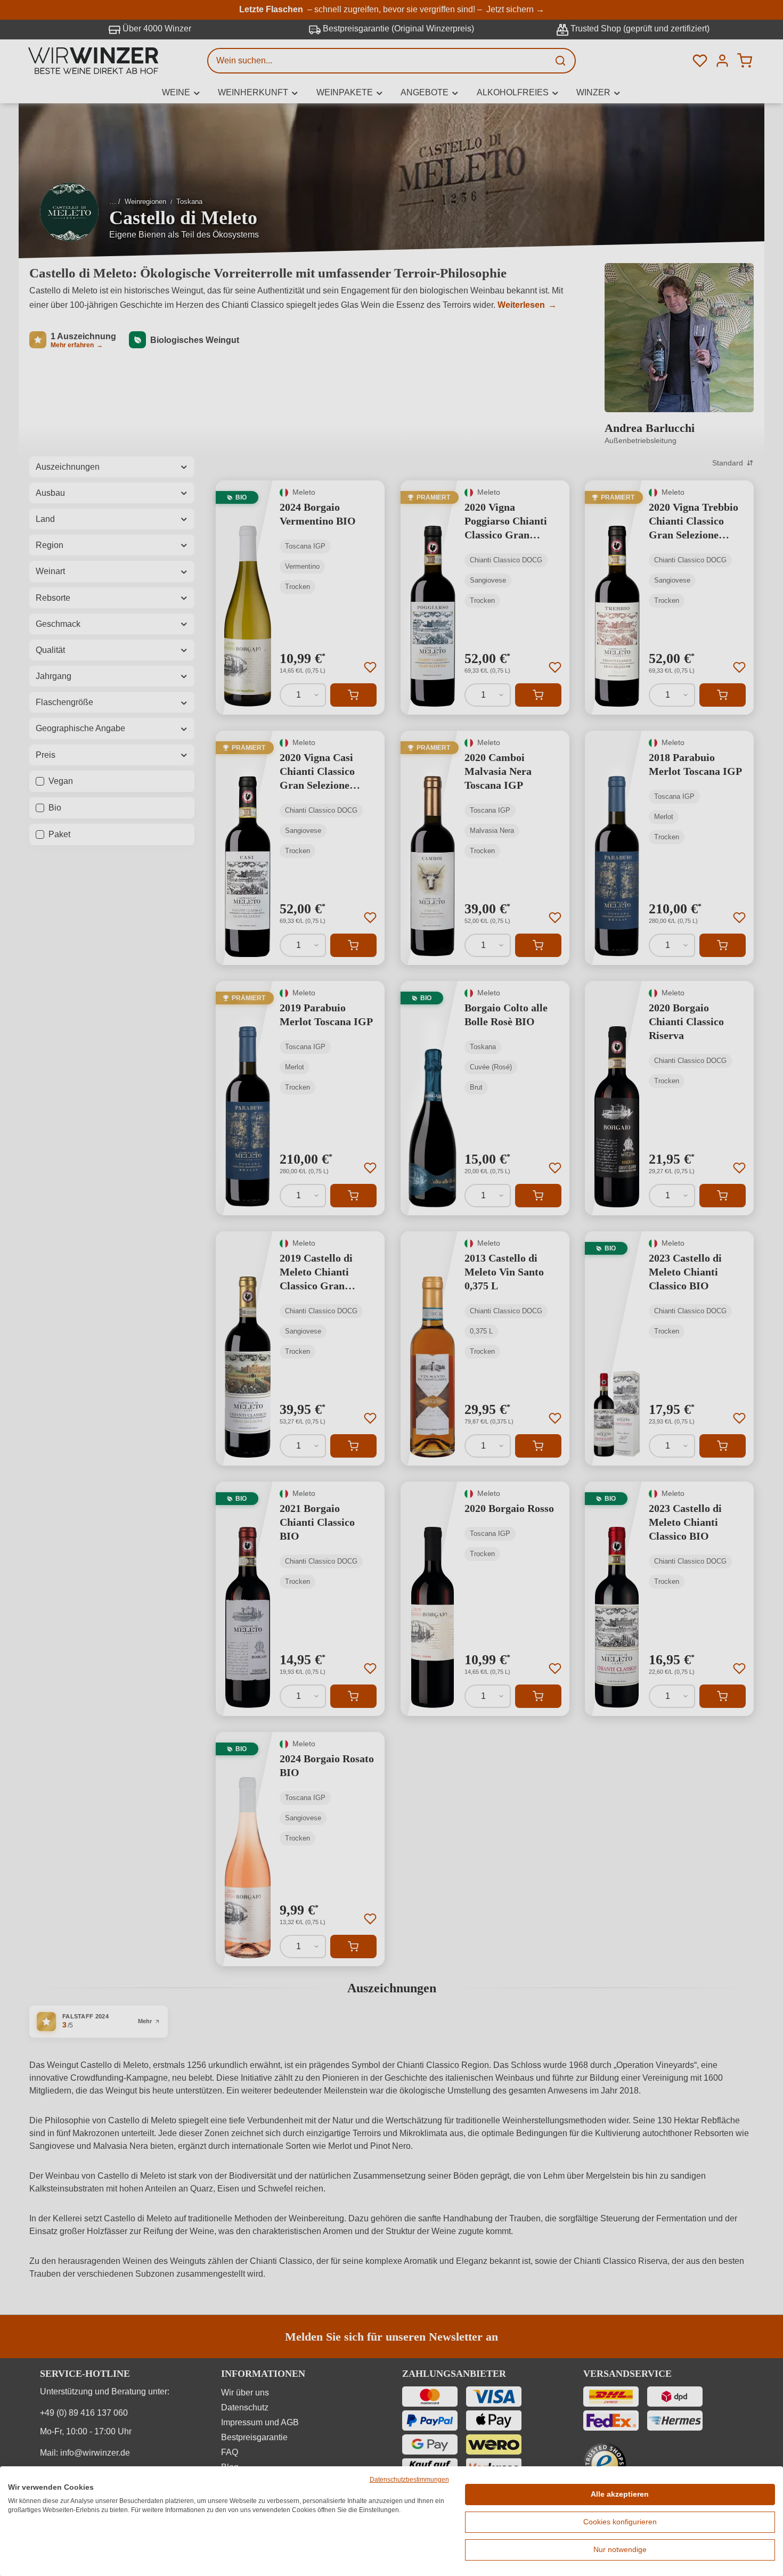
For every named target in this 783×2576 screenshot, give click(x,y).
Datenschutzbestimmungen (409, 2480)
